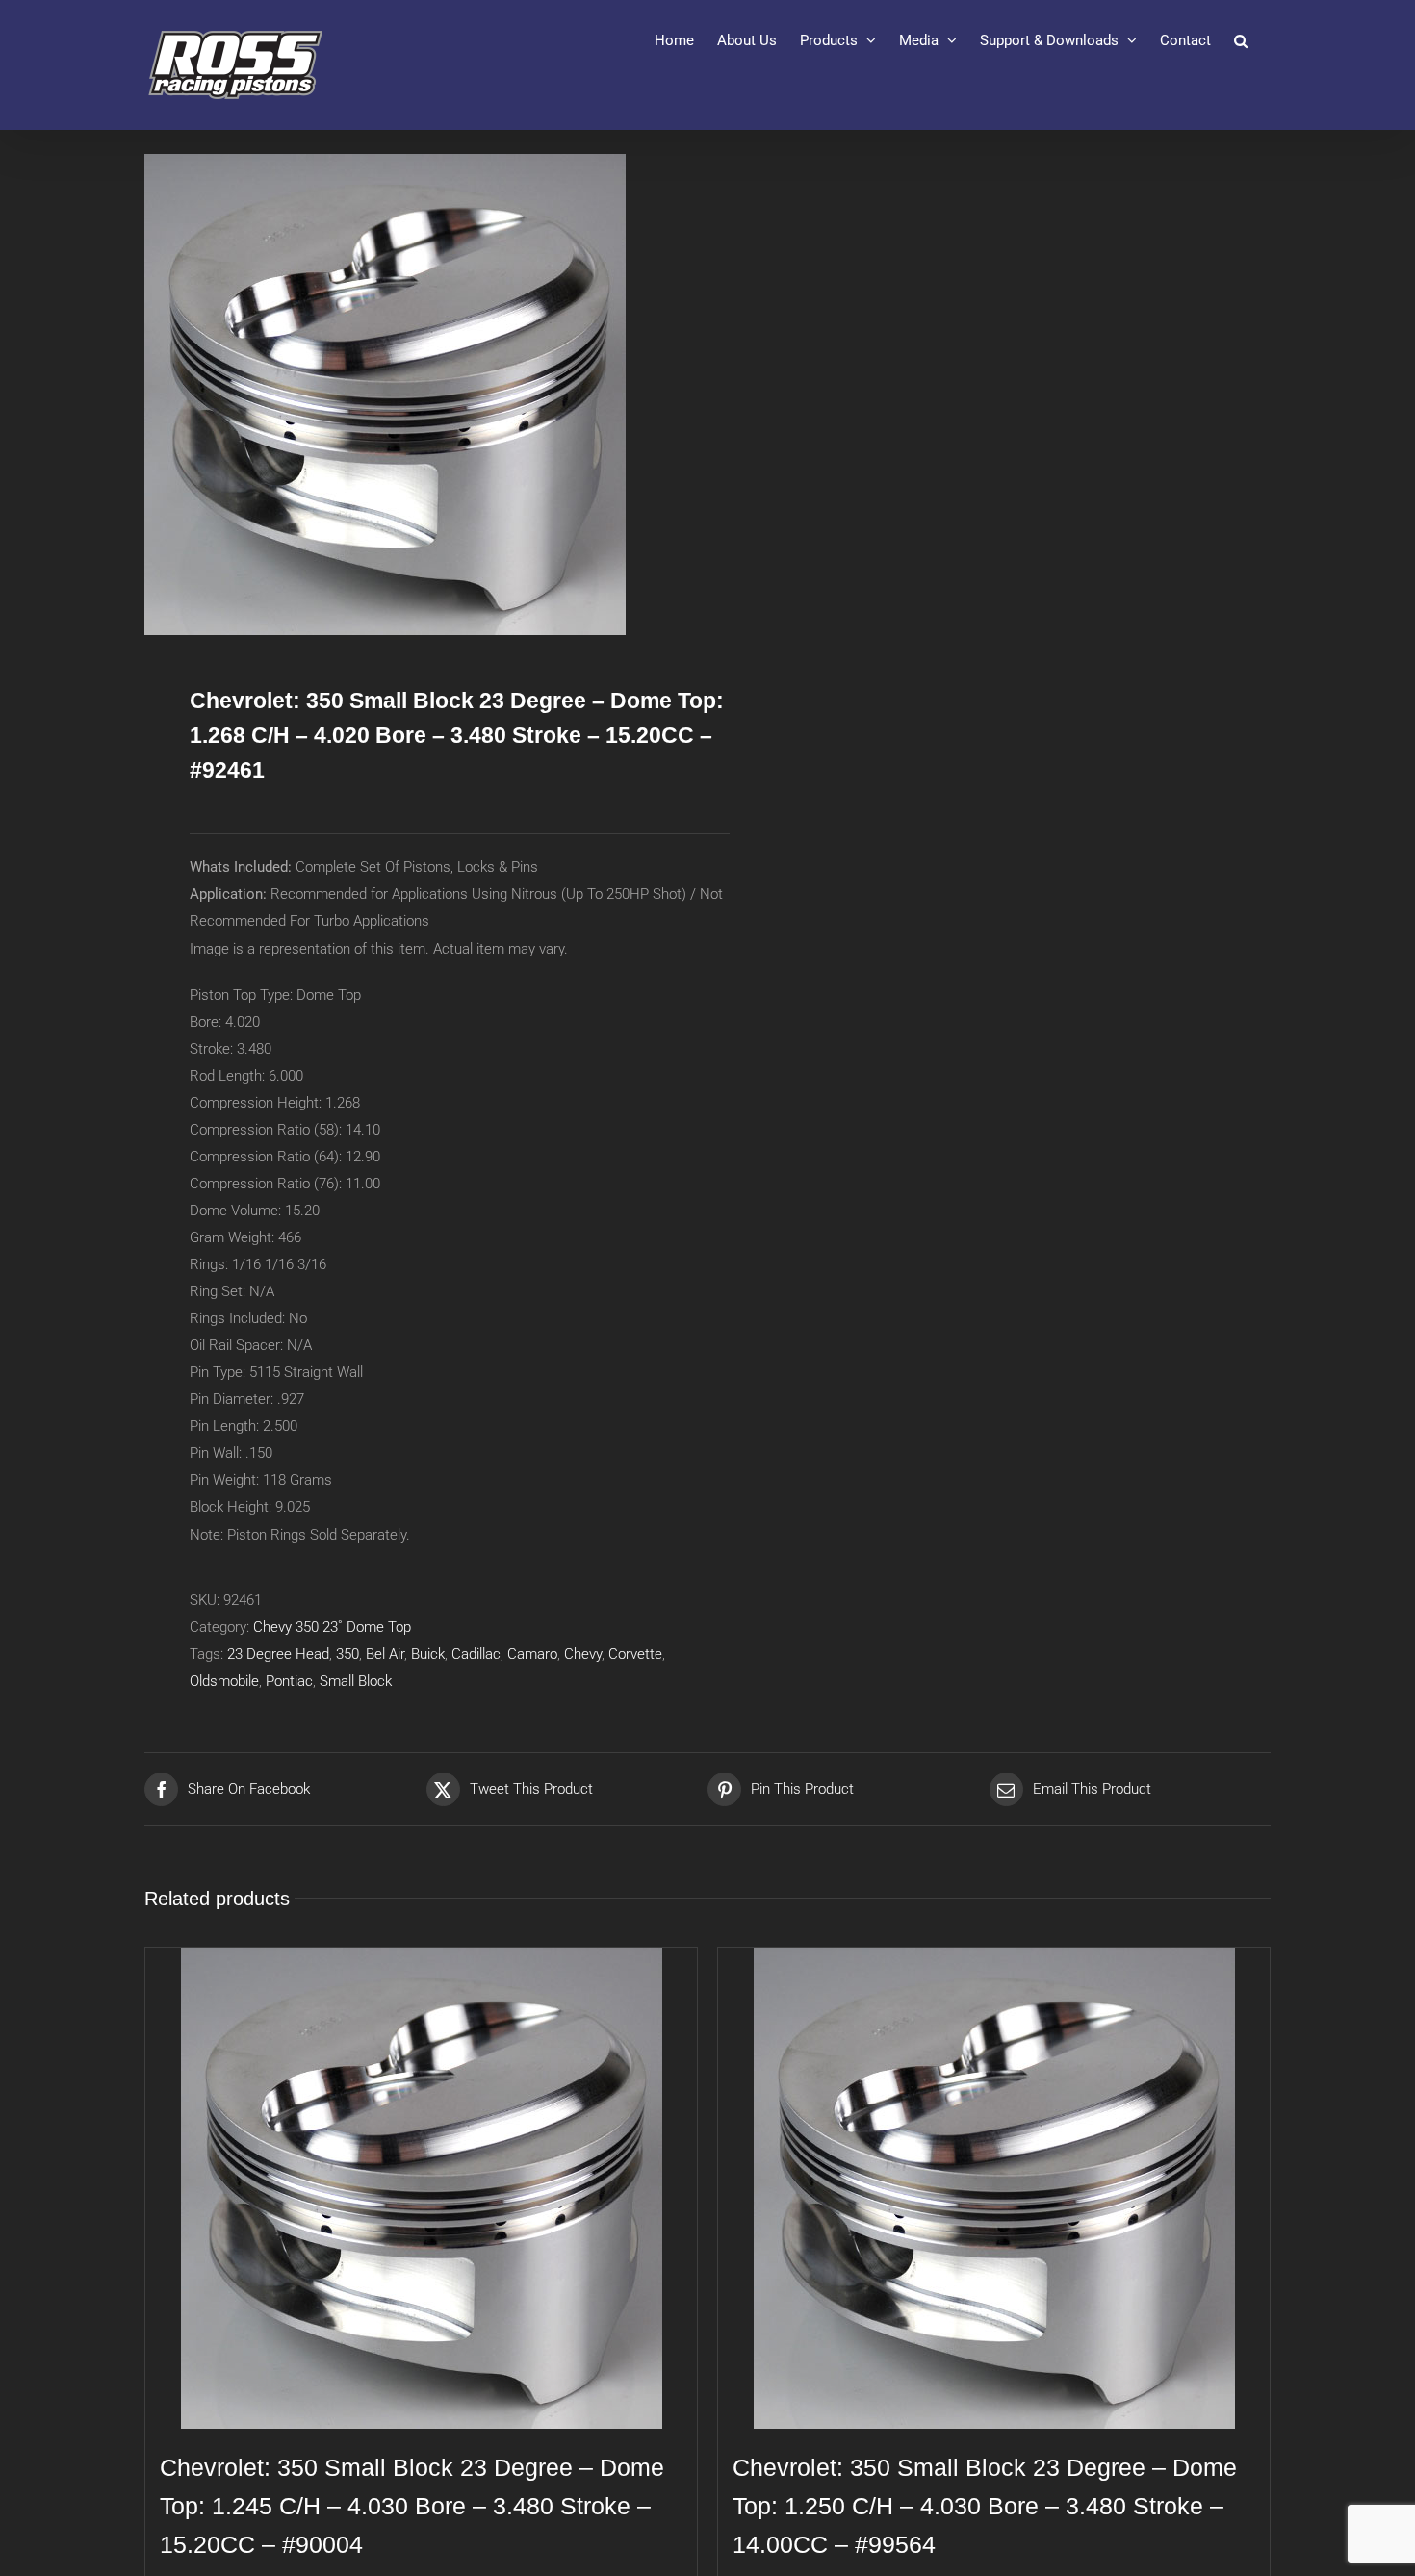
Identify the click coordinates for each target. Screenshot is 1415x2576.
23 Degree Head (278, 1654)
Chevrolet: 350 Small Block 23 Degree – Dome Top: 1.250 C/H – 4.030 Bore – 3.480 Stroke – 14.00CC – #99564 (985, 2506)
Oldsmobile (224, 1681)
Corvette (635, 1654)
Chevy (583, 1654)
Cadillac (476, 1654)
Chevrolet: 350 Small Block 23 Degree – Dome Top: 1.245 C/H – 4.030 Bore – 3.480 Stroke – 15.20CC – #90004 (412, 2506)
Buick (428, 1654)
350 (347, 1654)
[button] (1241, 40)
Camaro (532, 1654)
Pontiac (289, 1681)
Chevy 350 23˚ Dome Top (332, 1627)
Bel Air (385, 1654)
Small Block (356, 1681)
